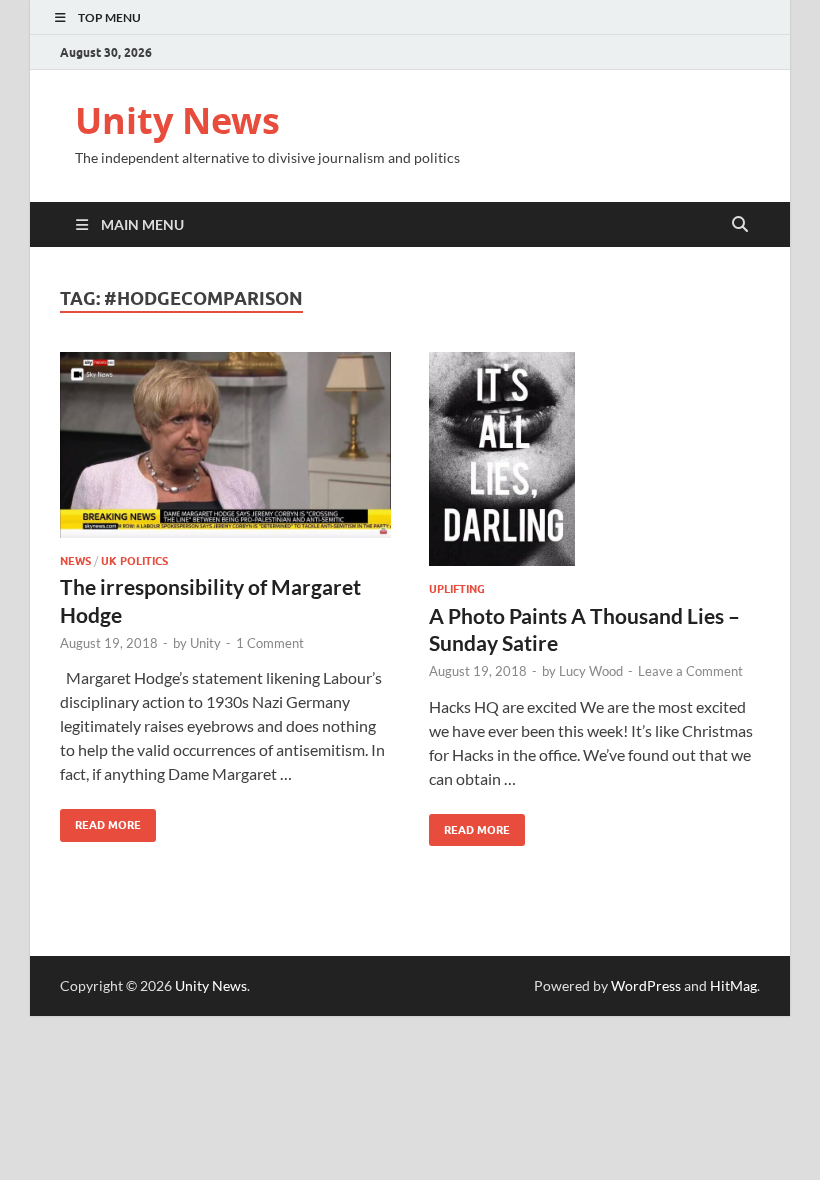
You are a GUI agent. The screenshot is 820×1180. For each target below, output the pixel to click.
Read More (100, 820)
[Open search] (740, 225)
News (75, 561)
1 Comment (270, 643)
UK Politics (134, 561)
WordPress (646, 985)
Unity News (177, 120)
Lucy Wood (591, 671)
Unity (205, 643)
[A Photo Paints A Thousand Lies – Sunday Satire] (594, 459)
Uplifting (457, 589)
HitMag (733, 985)
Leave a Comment (690, 671)
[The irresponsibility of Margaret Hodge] (225, 445)
